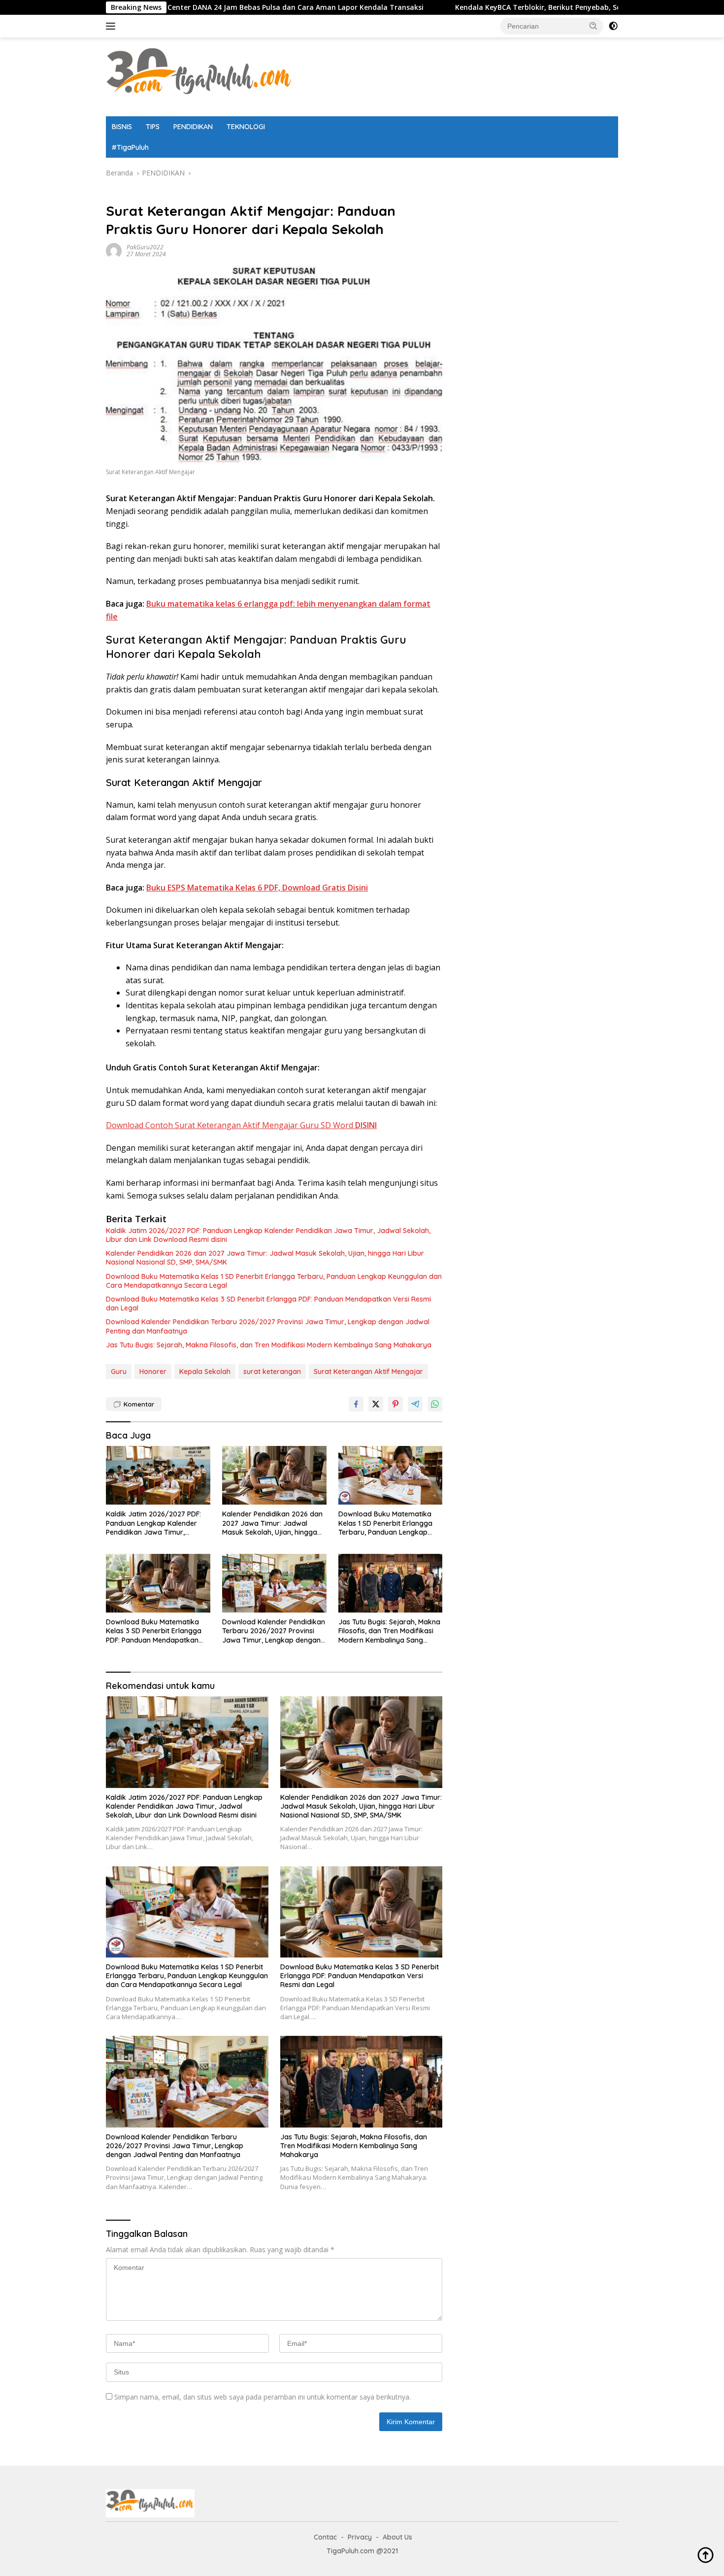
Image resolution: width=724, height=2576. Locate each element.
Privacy (360, 2537)
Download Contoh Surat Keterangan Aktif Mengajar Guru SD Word (241, 1125)
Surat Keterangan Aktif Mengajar (368, 1372)
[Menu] (113, 26)
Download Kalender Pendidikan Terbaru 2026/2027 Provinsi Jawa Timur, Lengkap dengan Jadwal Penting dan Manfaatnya (268, 1326)
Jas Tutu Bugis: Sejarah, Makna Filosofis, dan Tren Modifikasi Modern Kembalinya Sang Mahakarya (269, 1345)
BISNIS (122, 127)
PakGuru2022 (145, 247)
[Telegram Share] (415, 1404)
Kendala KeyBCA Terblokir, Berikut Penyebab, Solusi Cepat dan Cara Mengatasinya (512, 7)
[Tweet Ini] (376, 1404)
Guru (119, 1372)
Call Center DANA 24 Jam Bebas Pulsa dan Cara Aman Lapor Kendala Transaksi (202, 7)
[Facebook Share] (356, 1404)
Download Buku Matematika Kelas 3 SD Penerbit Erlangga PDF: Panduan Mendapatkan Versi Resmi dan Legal (268, 1304)
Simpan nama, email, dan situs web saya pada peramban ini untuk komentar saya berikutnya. (263, 2397)
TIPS (153, 127)
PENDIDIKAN (193, 127)
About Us (397, 2537)
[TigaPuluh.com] (199, 76)
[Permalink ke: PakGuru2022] (114, 250)
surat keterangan (272, 1372)
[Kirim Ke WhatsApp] (435, 1404)
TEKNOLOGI (246, 127)
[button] (593, 26)
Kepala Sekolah (205, 1372)
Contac (325, 2537)
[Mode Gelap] (613, 26)
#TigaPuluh (130, 147)
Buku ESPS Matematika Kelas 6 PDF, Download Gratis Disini (257, 888)
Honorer (153, 1372)
